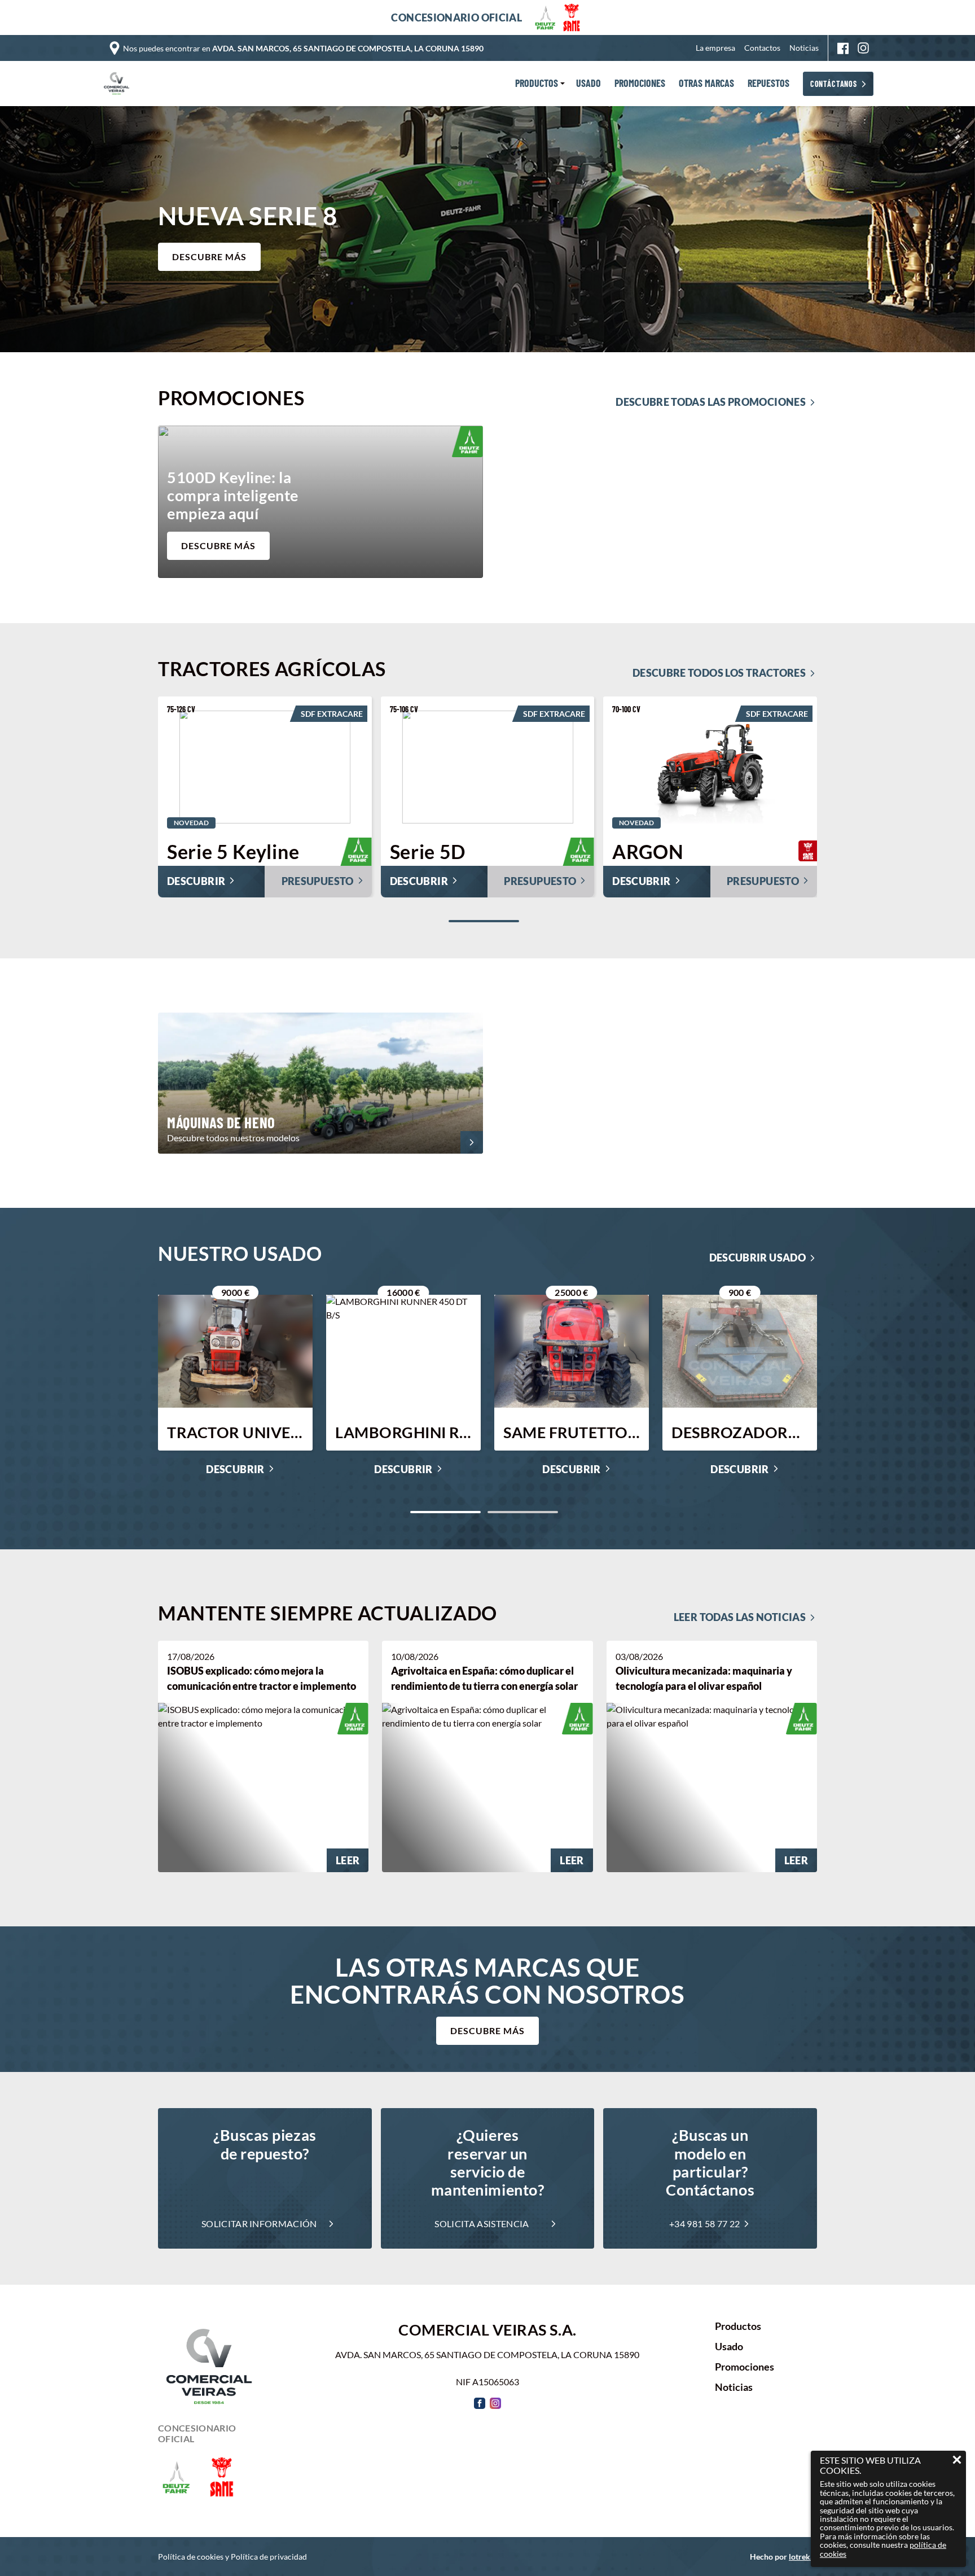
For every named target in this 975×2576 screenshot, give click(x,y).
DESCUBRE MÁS (209, 257)
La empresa (715, 48)
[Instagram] (863, 48)
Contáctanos (834, 84)
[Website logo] (119, 84)
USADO (588, 84)
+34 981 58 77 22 (704, 2224)
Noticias (804, 48)
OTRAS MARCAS (706, 84)
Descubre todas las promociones (711, 402)
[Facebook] (843, 48)
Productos (738, 2327)
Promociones (745, 2367)
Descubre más (488, 2030)
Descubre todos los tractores (719, 673)
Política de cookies (191, 2557)
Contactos (762, 48)
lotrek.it (803, 2557)
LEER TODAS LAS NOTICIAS (740, 1617)
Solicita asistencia (482, 2224)
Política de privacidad (269, 2557)
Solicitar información (259, 2224)
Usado (729, 2347)
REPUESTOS (768, 84)
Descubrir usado (757, 1258)
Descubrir (235, 1470)
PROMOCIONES (640, 84)
